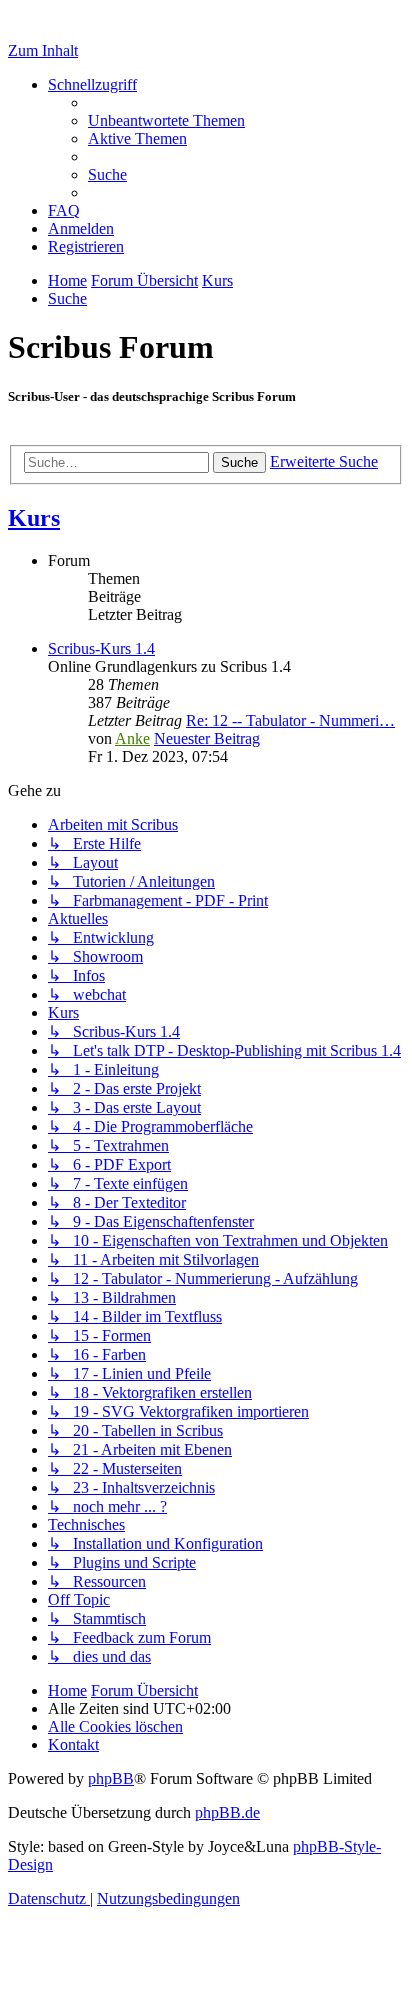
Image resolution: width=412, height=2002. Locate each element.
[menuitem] (166, 120)
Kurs (34, 518)
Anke (132, 738)
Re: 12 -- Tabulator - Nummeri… (290, 720)
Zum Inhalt (43, 50)
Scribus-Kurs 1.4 (101, 648)
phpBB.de (227, 1812)
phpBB (111, 1778)
